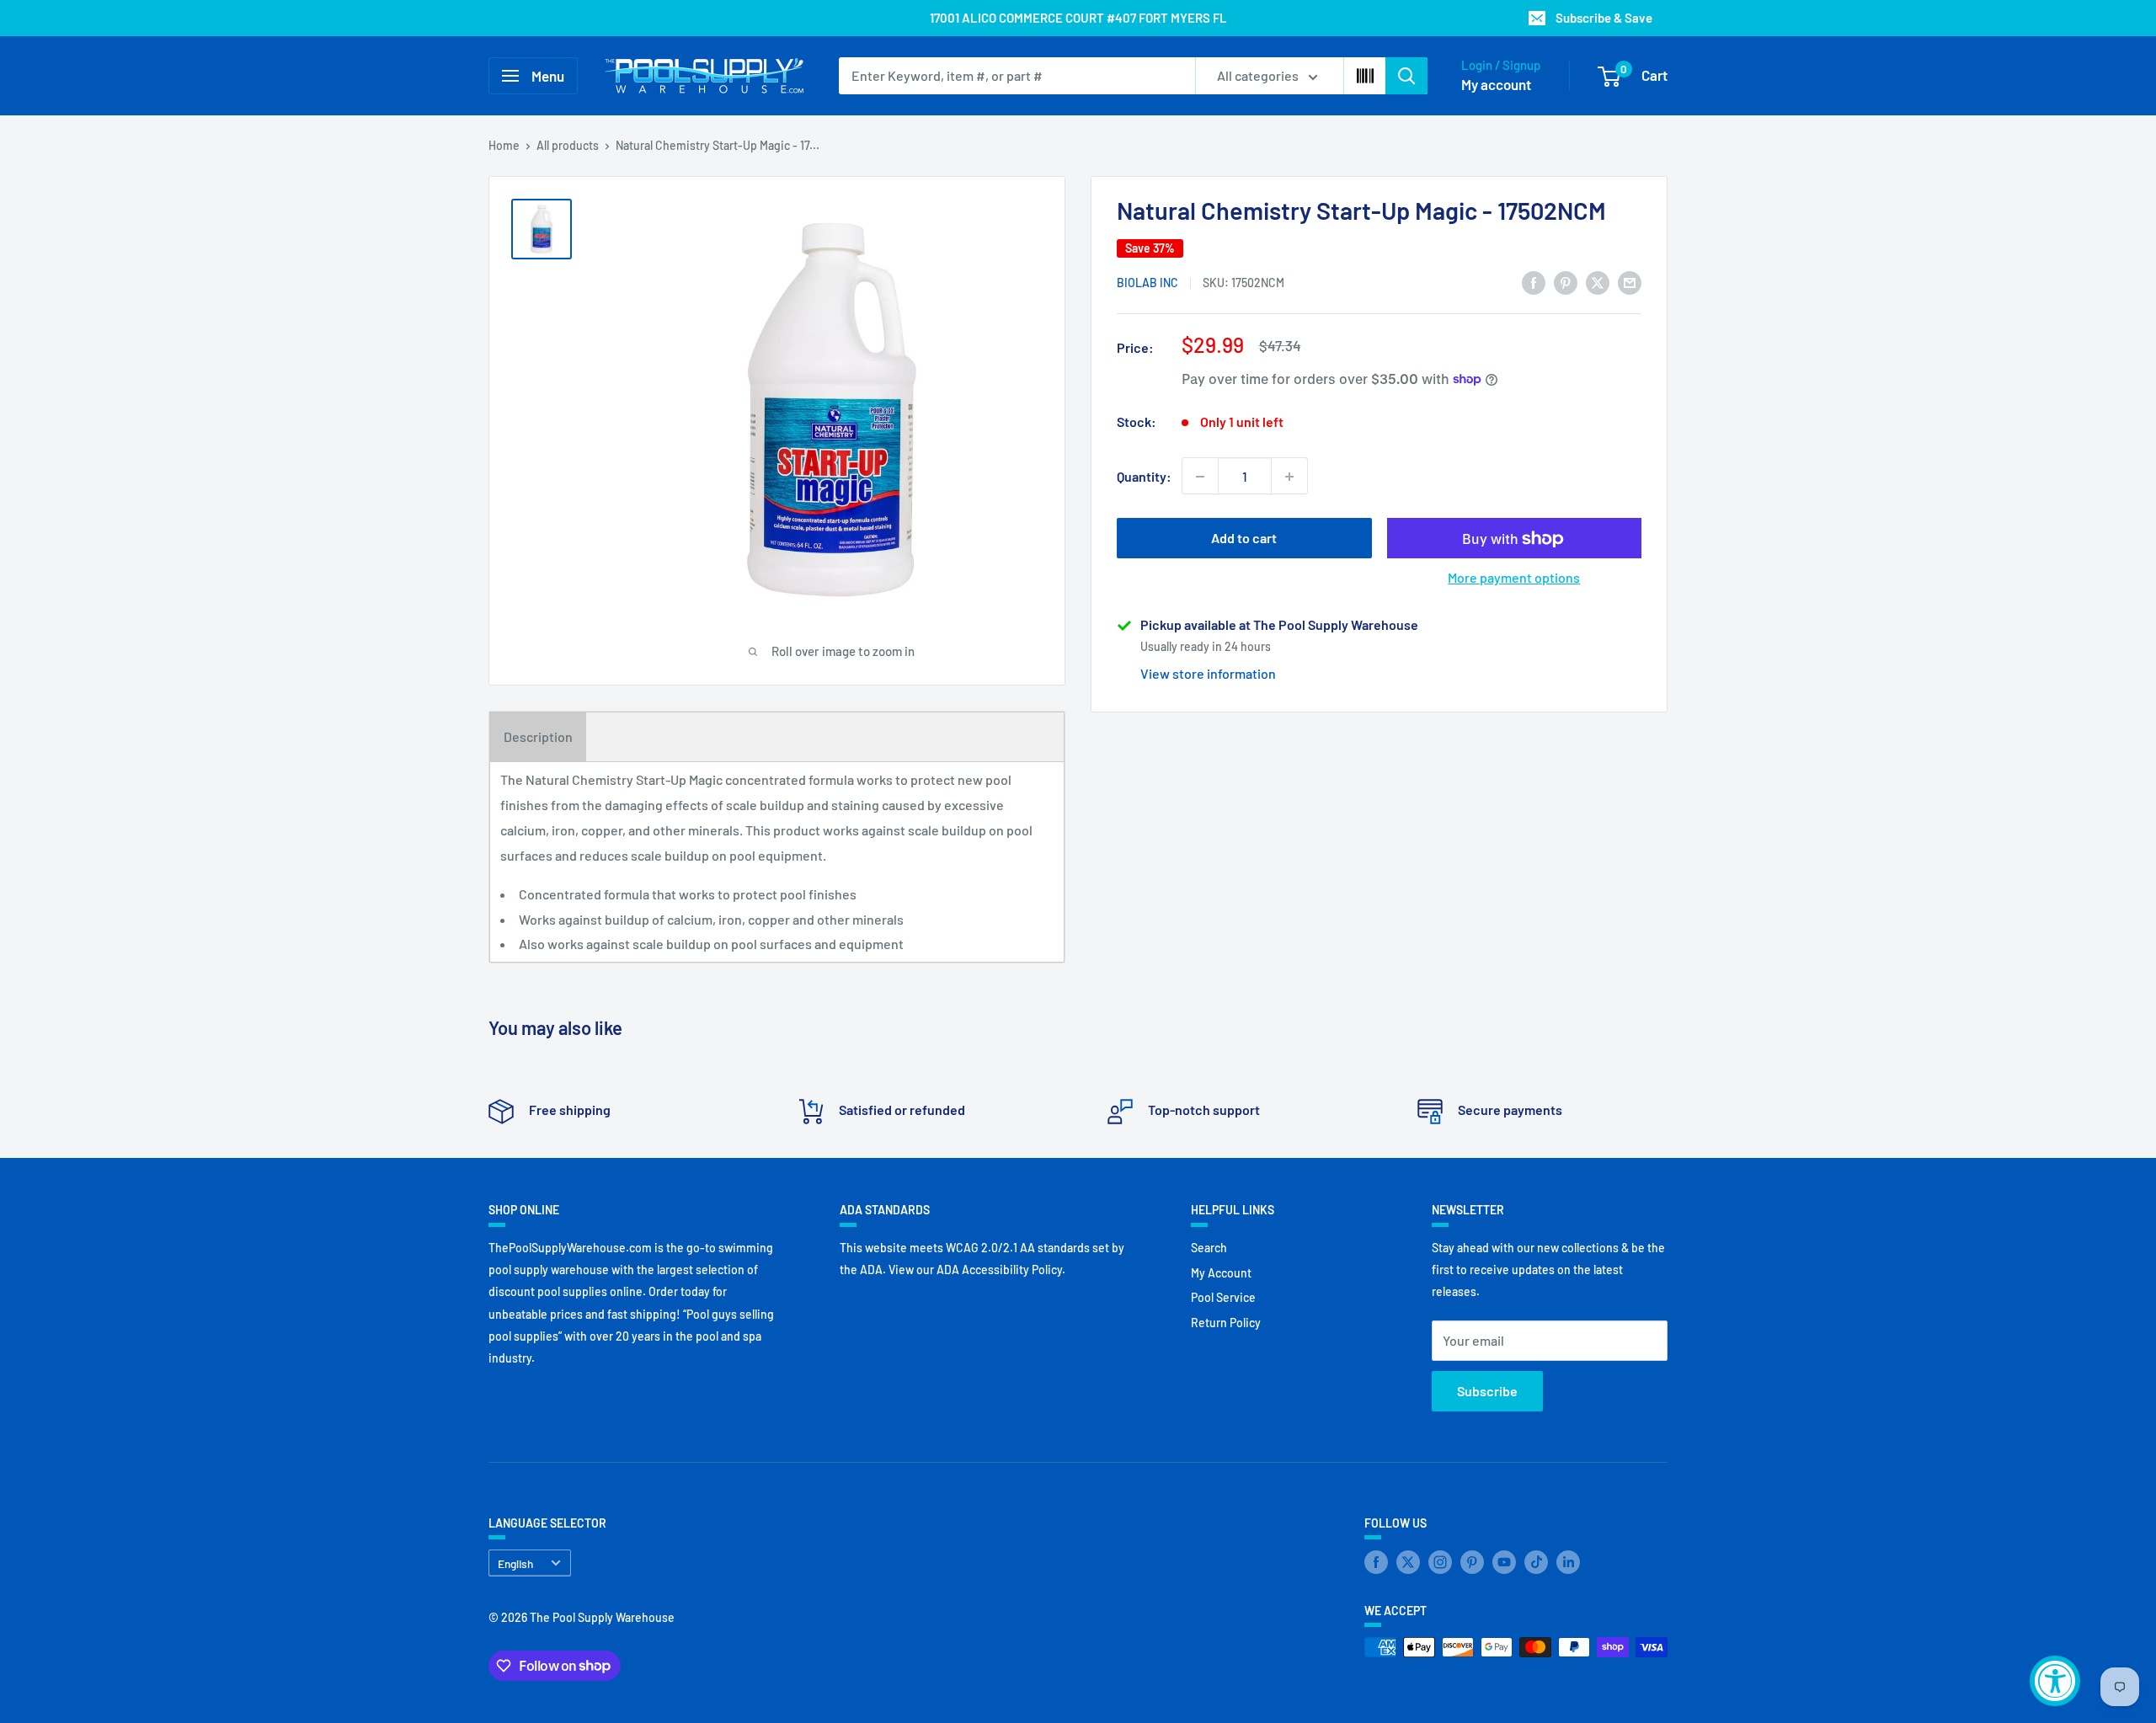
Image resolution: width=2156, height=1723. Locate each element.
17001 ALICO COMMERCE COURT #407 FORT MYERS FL (1078, 18)
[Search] (1406, 76)
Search (1209, 1248)
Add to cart (1244, 539)
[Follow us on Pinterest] (1472, 1561)
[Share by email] (1630, 282)
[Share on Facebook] (1534, 282)
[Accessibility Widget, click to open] (2055, 1681)
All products (568, 145)
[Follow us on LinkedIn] (1568, 1561)
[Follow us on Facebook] (1376, 1561)
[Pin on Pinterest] (1566, 282)
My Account (1221, 1273)
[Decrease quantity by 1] (1200, 477)
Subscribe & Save (1604, 18)
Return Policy (1226, 1323)
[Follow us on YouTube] (1504, 1561)
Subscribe (1487, 1391)
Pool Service (1223, 1297)
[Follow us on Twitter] (1408, 1561)
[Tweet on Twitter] (1598, 282)
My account (1496, 84)
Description (538, 736)
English (515, 1563)
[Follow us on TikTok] (1536, 1561)
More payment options (1514, 578)
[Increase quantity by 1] (1289, 477)
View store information (1208, 673)
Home (504, 145)
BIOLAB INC (1147, 283)
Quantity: (1144, 476)
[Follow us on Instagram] (1440, 1561)
